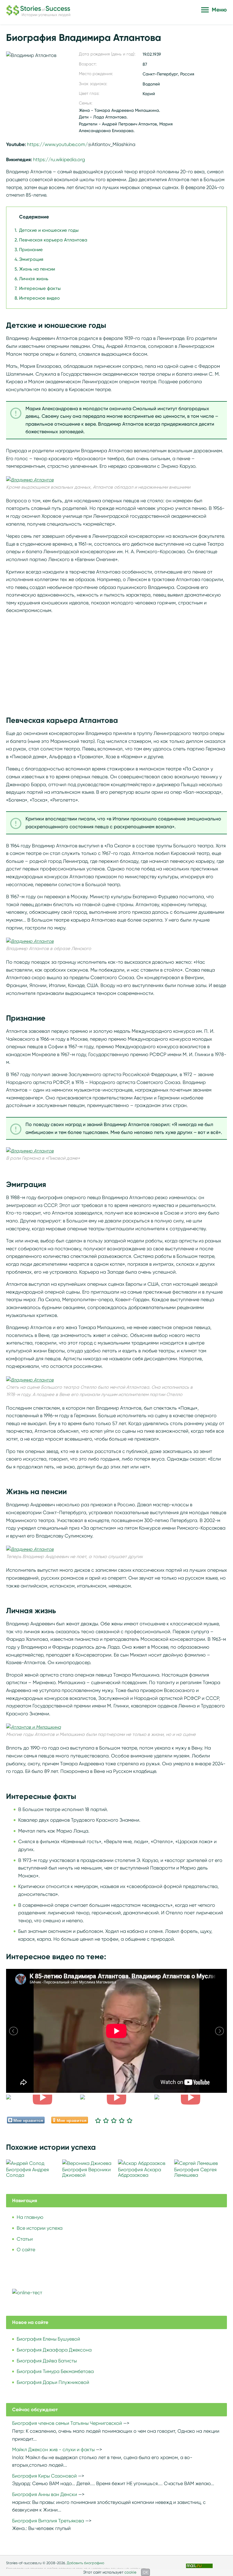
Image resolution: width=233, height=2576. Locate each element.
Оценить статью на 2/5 (106, 2120)
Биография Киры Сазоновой (44, 2476)
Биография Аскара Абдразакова (140, 2172)
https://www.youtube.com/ (57, 144)
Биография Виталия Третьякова (48, 2521)
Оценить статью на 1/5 (98, 2120)
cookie (130, 2572)
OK (145, 2572)
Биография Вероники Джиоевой (86, 2172)
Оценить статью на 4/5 (122, 2120)
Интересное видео (39, 298)
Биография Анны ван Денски (45, 2494)
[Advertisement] (116, 661)
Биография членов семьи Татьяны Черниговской (67, 2423)
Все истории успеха (40, 2228)
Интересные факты (40, 288)
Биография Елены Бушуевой (48, 2339)
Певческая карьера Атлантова (53, 240)
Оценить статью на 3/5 (114, 2120)
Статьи (25, 2239)
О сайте (26, 2250)
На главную (30, 2217)
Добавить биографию (86, 2563)
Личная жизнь (34, 279)
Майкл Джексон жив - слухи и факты (53, 2450)
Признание (31, 250)
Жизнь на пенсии (37, 269)
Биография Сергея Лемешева (195, 2172)
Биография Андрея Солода (27, 2172)
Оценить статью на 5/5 (130, 2120)
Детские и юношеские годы (49, 230)
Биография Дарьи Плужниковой (53, 2382)
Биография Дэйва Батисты (47, 2361)
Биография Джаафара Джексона (54, 2350)
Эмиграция (31, 259)
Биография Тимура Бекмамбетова (55, 2371)
